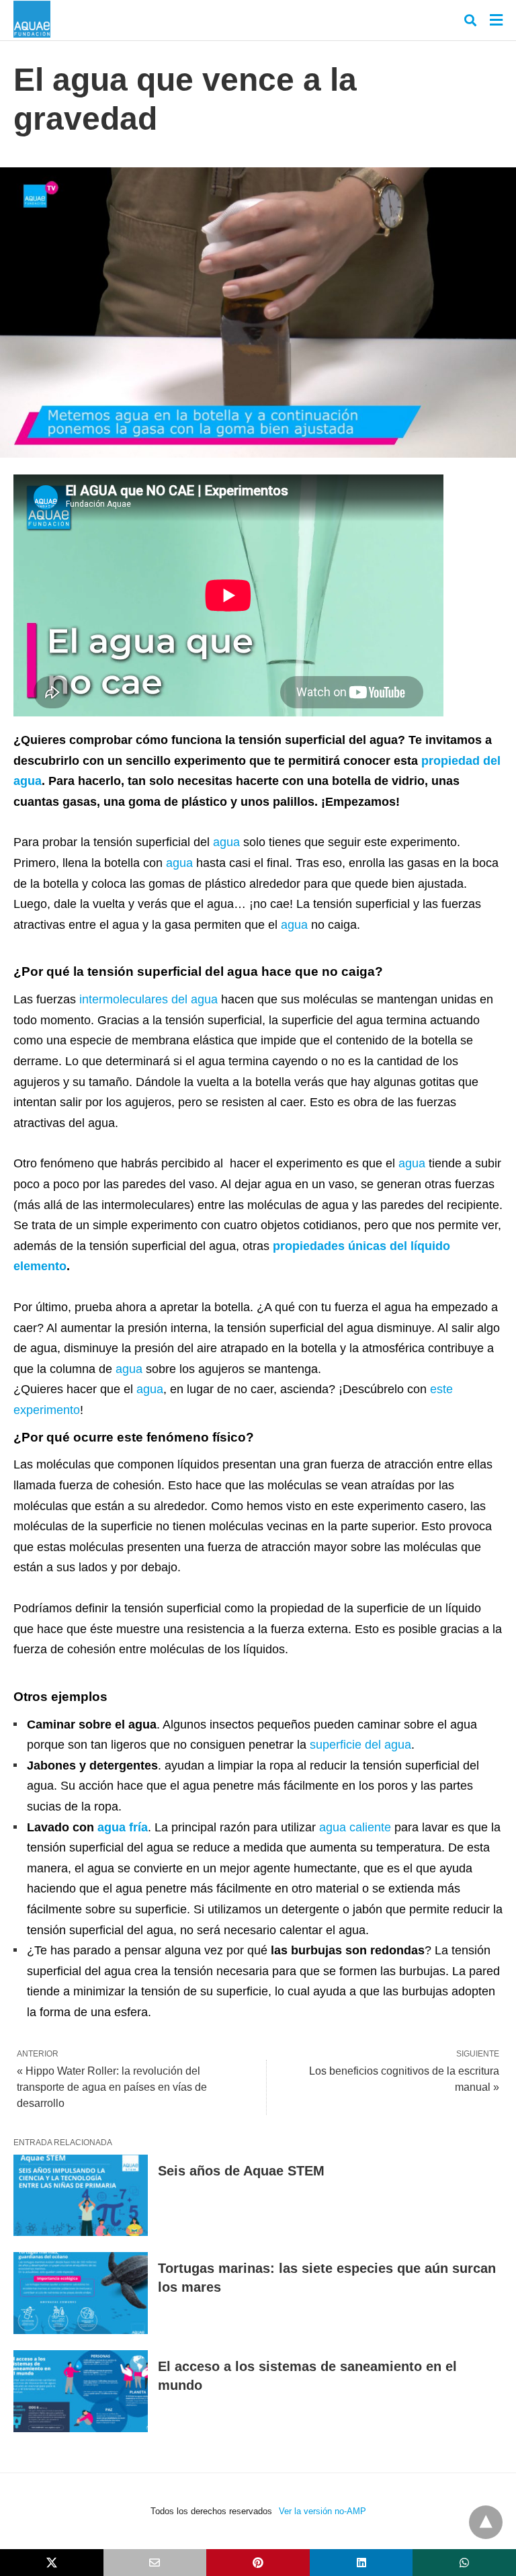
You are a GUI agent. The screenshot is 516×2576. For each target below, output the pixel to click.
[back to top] (486, 2522)
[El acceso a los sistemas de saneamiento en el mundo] (81, 2391)
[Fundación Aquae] (32, 19)
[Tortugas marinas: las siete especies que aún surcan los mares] (81, 2293)
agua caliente (355, 1827)
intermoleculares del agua (148, 999)
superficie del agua (360, 1745)
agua (226, 842)
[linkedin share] (361, 2563)
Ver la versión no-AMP (322, 2511)
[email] (155, 2563)
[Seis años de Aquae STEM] (81, 2196)
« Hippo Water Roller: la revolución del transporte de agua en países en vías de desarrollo (112, 2087)
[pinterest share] (258, 2563)
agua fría (123, 1827)
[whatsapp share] (464, 2563)
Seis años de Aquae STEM (241, 2171)
